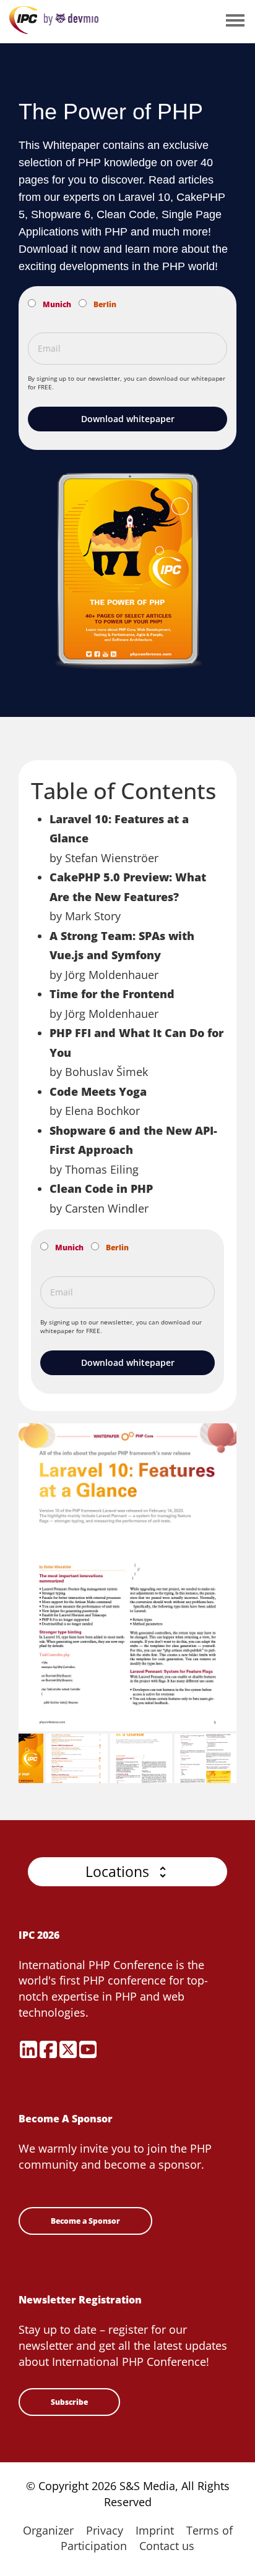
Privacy (105, 2530)
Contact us (167, 2546)
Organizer (48, 2530)
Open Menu (235, 21)
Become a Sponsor (85, 2221)
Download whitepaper (128, 419)
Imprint (155, 2530)
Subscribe (69, 2402)
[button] (127, 1872)
